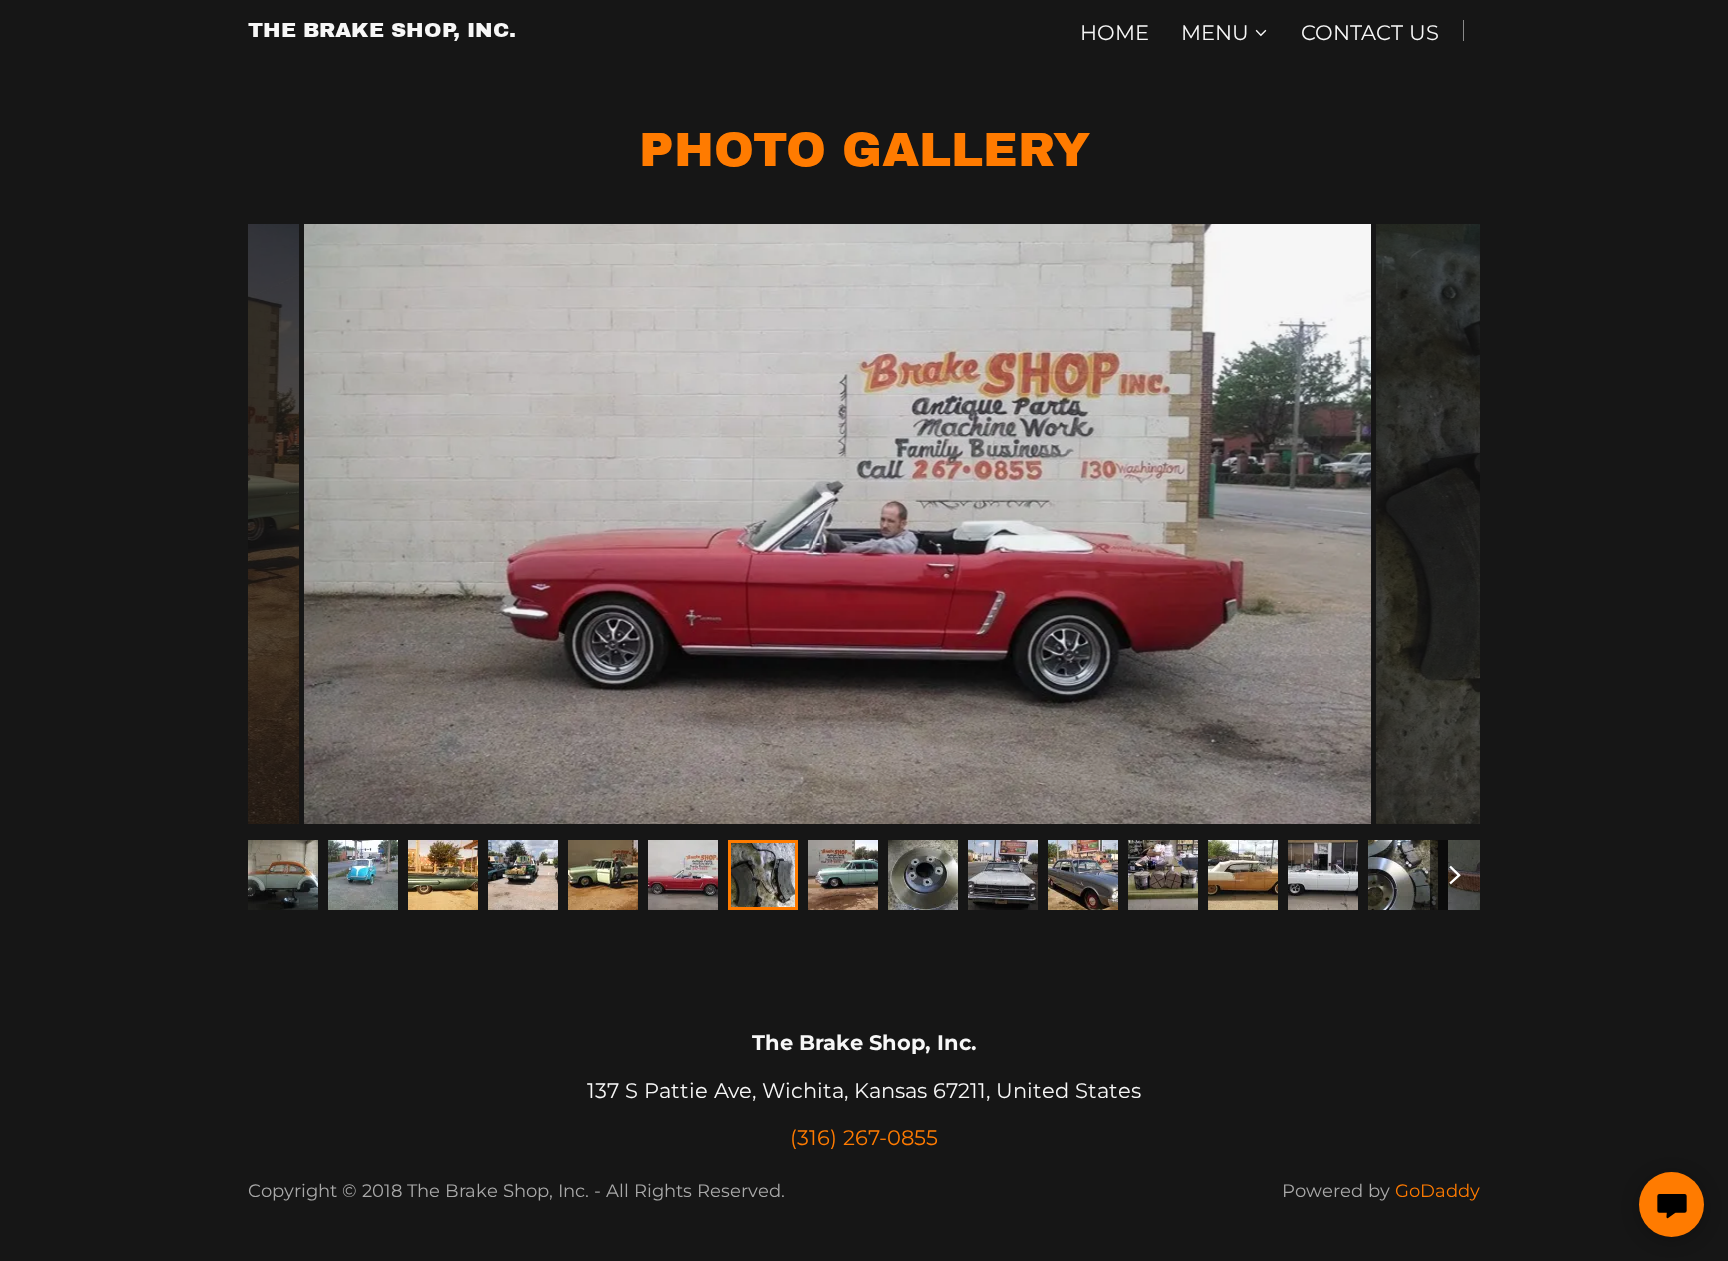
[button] (1225, 33)
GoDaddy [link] (1437, 1191)
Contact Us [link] (1370, 32)
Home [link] (1114, 32)
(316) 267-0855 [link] (864, 1137)
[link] (382, 29)
